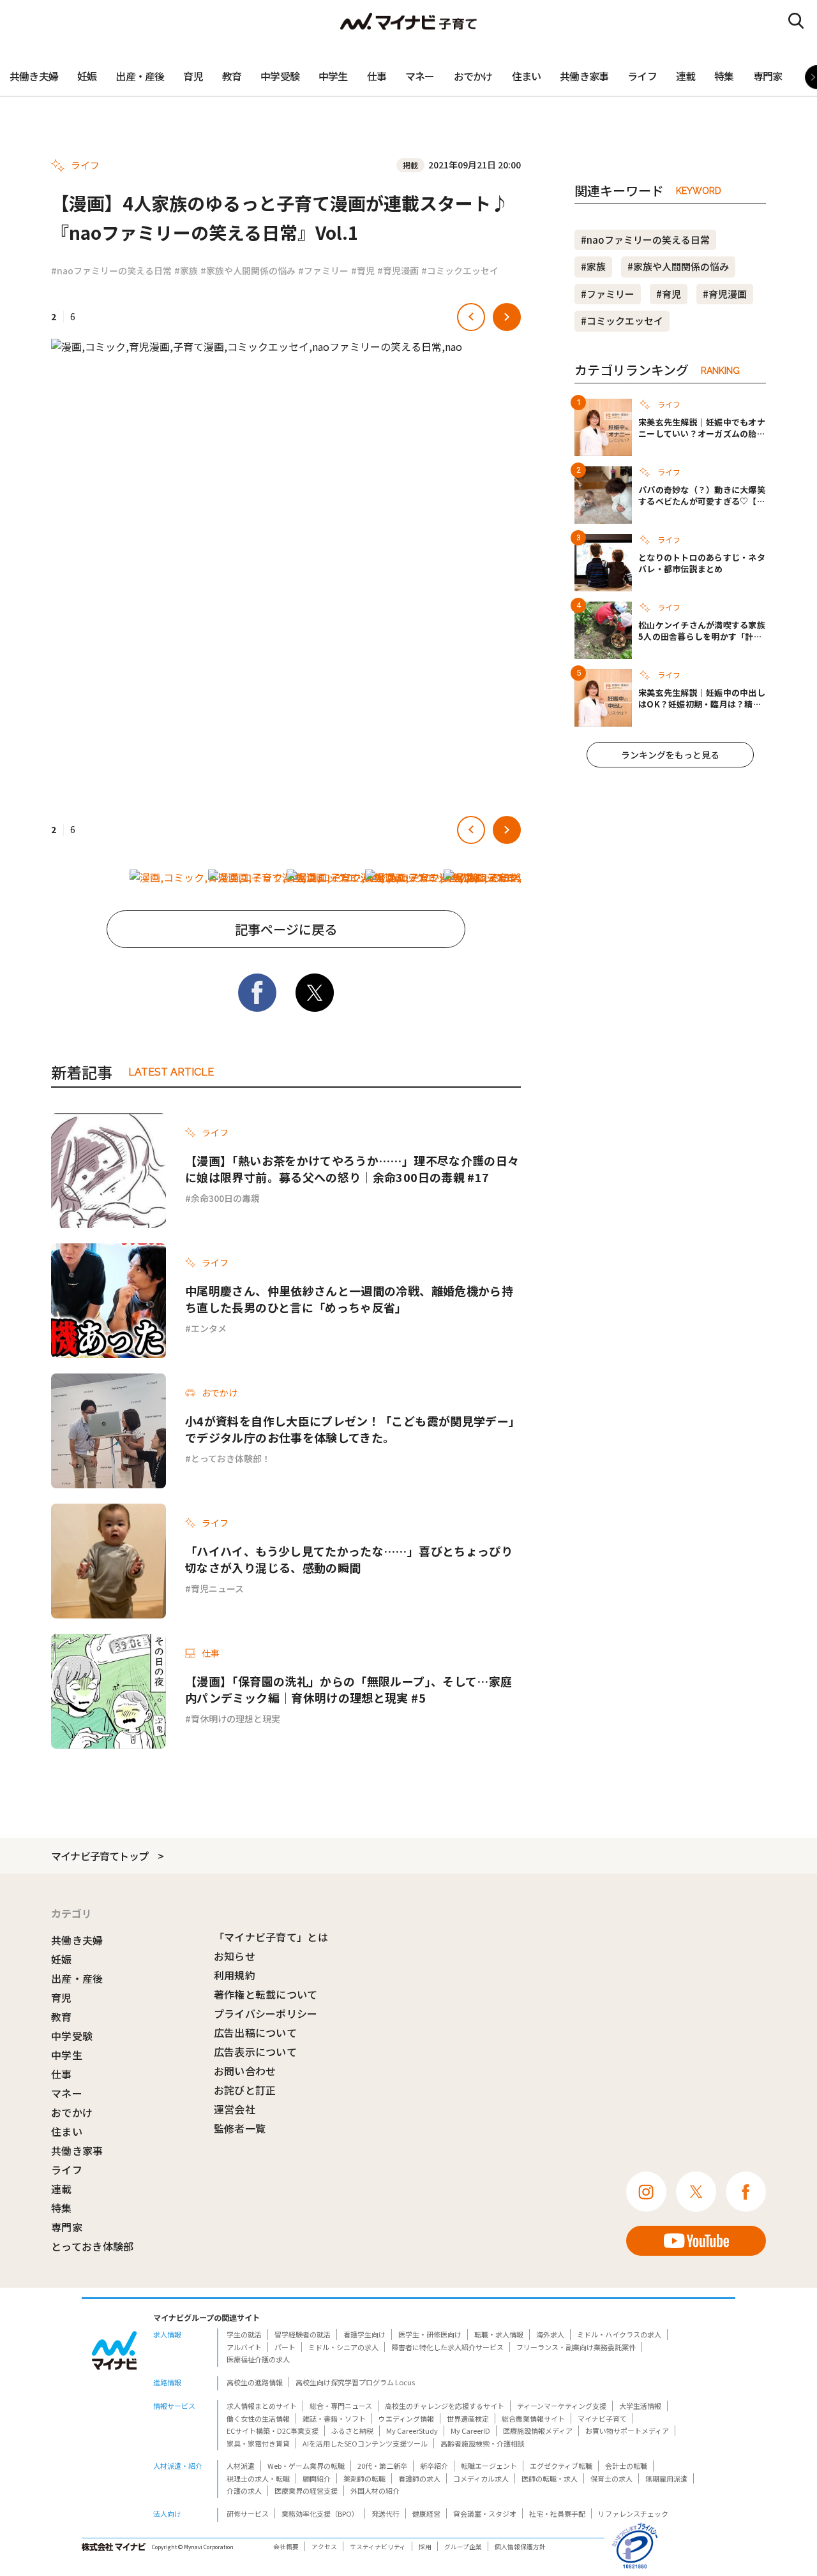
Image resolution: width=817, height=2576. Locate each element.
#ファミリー (323, 270)
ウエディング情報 (406, 2418)
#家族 (186, 270)
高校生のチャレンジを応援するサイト (445, 2406)
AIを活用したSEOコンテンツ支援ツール (365, 2443)
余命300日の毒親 (225, 1198)
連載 (686, 76)
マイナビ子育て (602, 2418)
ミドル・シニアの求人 (343, 2347)
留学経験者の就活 (303, 2334)
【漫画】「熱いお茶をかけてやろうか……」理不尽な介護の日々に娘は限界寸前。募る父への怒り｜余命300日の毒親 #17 (352, 1169)
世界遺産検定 (468, 2418)
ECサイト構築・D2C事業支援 (273, 2431)
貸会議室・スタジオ (485, 2513)
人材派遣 (241, 2466)
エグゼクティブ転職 (561, 2466)
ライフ (642, 76)
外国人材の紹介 (375, 2491)
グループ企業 (463, 2547)
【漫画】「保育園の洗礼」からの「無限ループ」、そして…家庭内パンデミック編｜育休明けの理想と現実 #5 (349, 1689)
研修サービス (248, 2513)
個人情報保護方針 (520, 2547)
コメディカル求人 (481, 2478)
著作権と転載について (266, 1994)
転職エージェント (489, 2466)
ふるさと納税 (352, 2431)
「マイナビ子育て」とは (271, 1937)
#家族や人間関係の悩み (248, 270)
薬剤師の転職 (364, 2478)
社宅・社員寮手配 (557, 2513)
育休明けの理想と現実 (236, 1719)
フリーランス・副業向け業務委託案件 (576, 2347)
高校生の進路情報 (255, 2382)
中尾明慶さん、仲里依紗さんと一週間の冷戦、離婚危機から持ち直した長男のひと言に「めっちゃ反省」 (349, 1299)
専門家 (768, 76)
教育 (232, 76)
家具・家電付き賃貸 (258, 2443)
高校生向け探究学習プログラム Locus (355, 2382)
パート (285, 2347)
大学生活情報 (640, 2406)
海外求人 (550, 2334)
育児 (193, 76)
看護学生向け (364, 2334)
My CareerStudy (412, 2431)
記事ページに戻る (286, 929)
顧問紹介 (317, 2478)
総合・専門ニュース (341, 2406)
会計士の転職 (626, 2466)
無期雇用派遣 (666, 2478)
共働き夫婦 (34, 76)
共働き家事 (584, 76)
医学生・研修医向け (430, 2334)
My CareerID (470, 2431)
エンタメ (209, 1328)
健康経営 (426, 2513)
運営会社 (235, 2109)
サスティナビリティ (378, 2547)
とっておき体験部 (93, 2246)
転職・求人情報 (499, 2334)
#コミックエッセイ (460, 270)
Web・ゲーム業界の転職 (306, 2466)
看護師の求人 (419, 2478)
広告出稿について (256, 2032)
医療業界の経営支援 (306, 2491)
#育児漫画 (398, 270)
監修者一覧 (240, 2128)
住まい (527, 76)
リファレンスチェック (633, 2513)
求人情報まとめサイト (262, 2406)
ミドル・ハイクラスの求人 (619, 2334)
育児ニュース (217, 1588)
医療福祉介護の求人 (258, 2359)
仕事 (377, 76)
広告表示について (256, 2052)
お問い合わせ (245, 2071)
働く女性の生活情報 (258, 2418)
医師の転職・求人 (550, 2478)
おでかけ (473, 76)
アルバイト (244, 2347)
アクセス (324, 2547)
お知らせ (235, 1956)
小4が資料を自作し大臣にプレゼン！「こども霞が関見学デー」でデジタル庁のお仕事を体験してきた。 (353, 1429)
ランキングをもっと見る (670, 755)
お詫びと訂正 (245, 2090)
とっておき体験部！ (231, 1458)
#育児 (363, 270)
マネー (420, 76)
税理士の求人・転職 (258, 2478)
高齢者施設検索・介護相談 (483, 2443)
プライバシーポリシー (266, 2013)
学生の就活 (244, 2334)
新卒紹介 (434, 2466)
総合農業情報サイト (533, 2418)
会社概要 (286, 2547)
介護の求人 (244, 2491)
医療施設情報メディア (538, 2431)
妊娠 (87, 76)
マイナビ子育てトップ (100, 1856)
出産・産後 (140, 76)
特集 (724, 76)
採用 (425, 2547)
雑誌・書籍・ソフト (334, 2418)
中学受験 (280, 76)
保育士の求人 (611, 2478)
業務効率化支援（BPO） (320, 2513)
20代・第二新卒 (382, 2466)
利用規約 (235, 1975)
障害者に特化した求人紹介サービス (447, 2347)
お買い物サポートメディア (627, 2431)
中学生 (333, 76)
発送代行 (386, 2513)
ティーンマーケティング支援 (562, 2406)
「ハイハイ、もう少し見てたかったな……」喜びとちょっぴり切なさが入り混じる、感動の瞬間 (349, 1559)
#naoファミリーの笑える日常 (111, 270)
